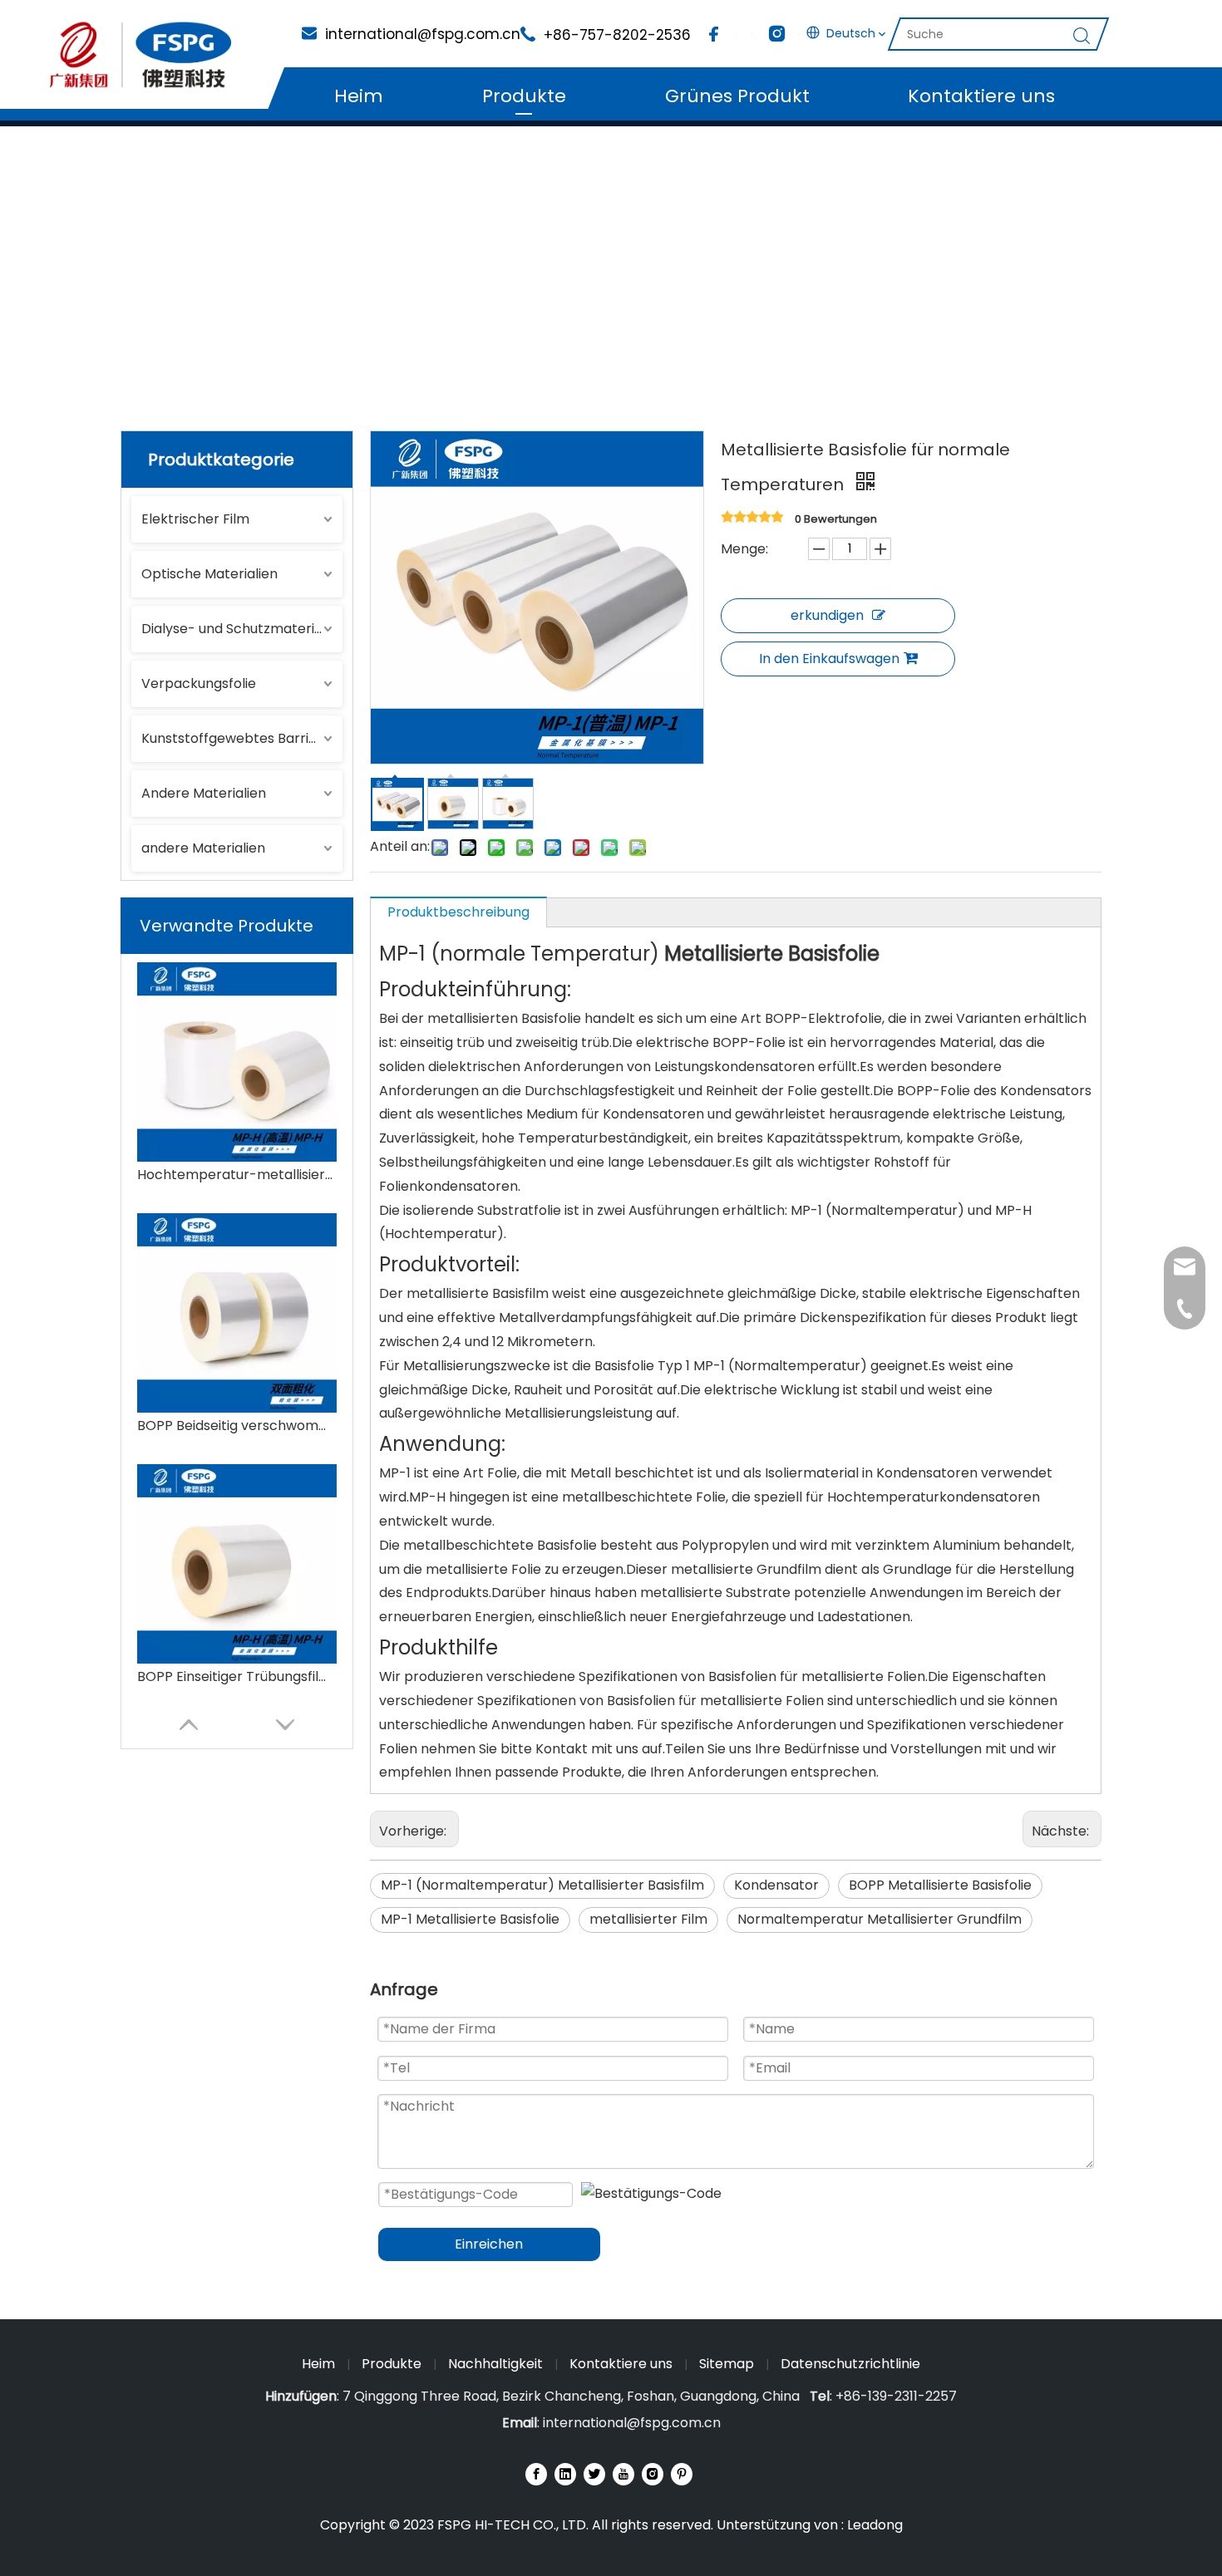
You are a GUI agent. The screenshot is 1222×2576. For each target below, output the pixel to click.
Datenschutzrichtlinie (850, 2364)
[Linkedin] (565, 2474)
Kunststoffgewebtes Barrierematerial (242, 738)
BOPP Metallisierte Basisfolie (940, 1885)
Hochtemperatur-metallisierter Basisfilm (237, 1175)
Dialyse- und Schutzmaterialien (242, 629)
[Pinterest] (682, 2474)
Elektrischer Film (195, 519)
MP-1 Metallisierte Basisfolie (470, 1919)
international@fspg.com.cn (632, 2423)
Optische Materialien (209, 574)
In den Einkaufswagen (829, 659)
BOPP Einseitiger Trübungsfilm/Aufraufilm (237, 1676)
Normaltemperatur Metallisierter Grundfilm (880, 1919)
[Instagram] (775, 34)
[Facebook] (713, 34)
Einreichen (489, 2244)
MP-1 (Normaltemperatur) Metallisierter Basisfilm (542, 1885)
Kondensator (776, 1885)
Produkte (524, 96)
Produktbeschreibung (458, 912)
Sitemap (727, 2364)
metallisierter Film (648, 1919)
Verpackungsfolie (199, 683)
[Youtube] (623, 2474)
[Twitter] (594, 2474)
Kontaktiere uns (981, 96)
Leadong (875, 2525)
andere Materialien (203, 848)
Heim (359, 96)
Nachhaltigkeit (495, 2364)
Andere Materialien (204, 793)
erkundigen (827, 615)
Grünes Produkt (737, 96)
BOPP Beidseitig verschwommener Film (237, 1426)
